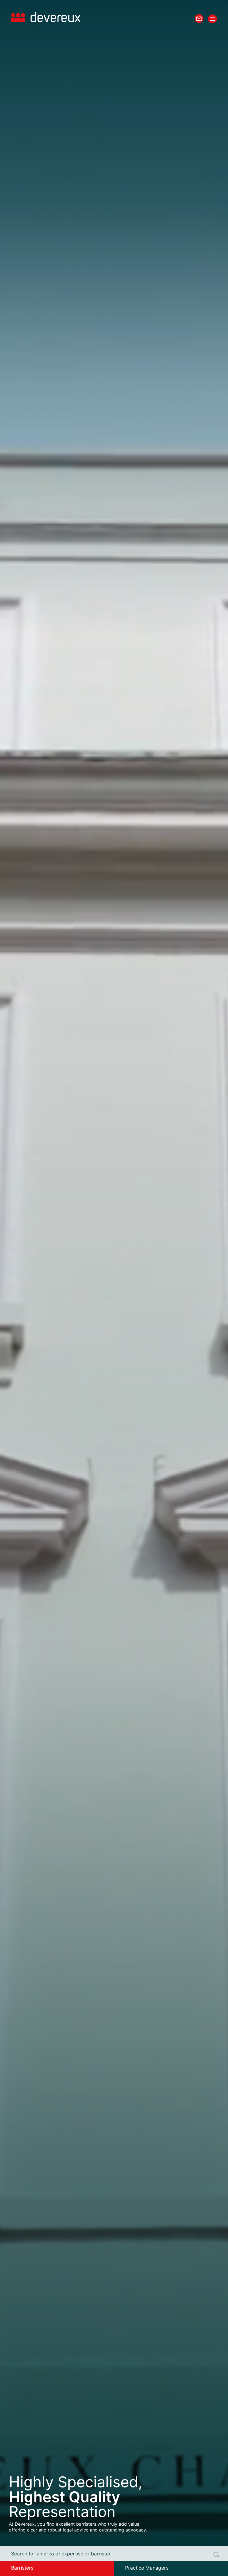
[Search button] (216, 2555)
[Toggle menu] (212, 19)
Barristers (22, 2568)
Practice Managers (147, 2568)
